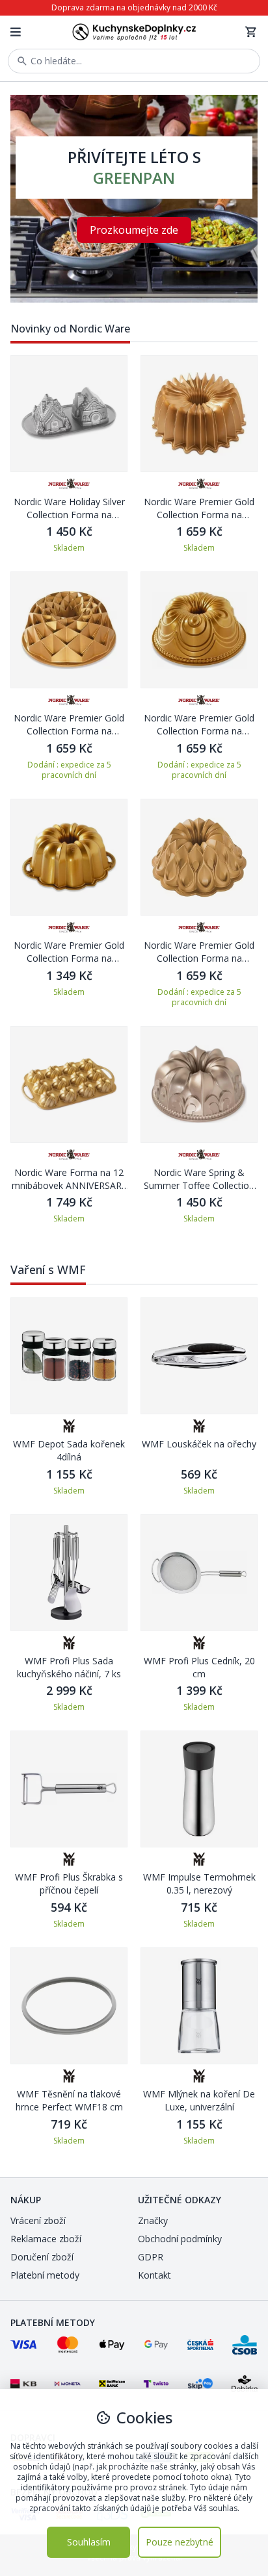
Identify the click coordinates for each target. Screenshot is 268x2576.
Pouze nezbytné (180, 2542)
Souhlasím (89, 2542)
